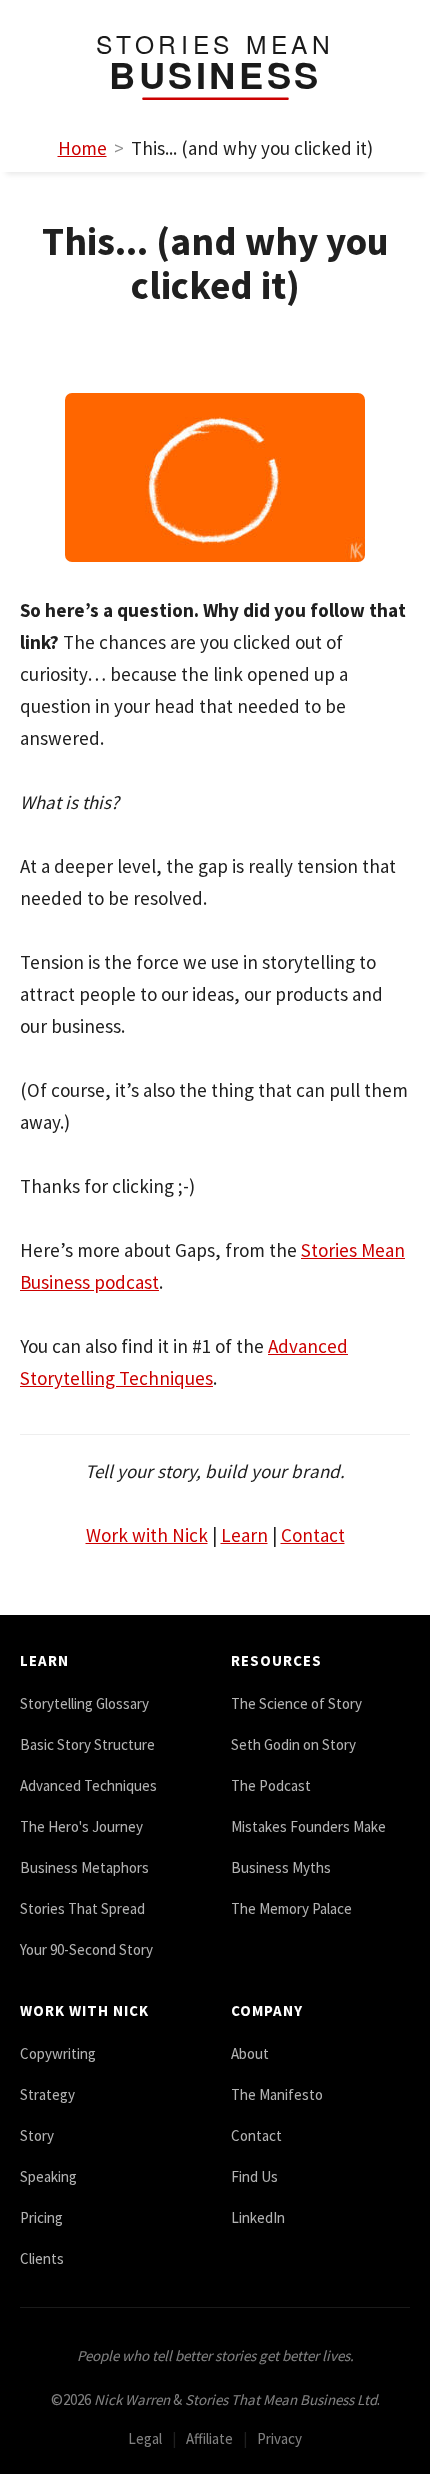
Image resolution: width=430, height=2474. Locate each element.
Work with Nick (147, 1535)
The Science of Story (296, 1703)
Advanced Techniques (88, 1785)
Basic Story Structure (87, 1744)
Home (82, 148)
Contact (313, 1535)
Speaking (48, 2176)
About (250, 2053)
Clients (42, 2258)
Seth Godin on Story (293, 1744)
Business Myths (281, 1867)
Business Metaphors (84, 1867)
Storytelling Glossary (84, 1703)
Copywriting (58, 2053)
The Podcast (271, 1785)
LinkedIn (258, 2217)
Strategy (47, 2094)
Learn (244, 1535)
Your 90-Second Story (86, 1949)
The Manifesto (277, 2094)
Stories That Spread (82, 1908)
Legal (145, 2438)
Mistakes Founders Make (308, 1826)
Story (37, 2135)
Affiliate (209, 2438)
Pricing (41, 2217)
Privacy (279, 2438)
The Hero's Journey (81, 1826)
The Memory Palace (291, 1908)
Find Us (254, 2176)
